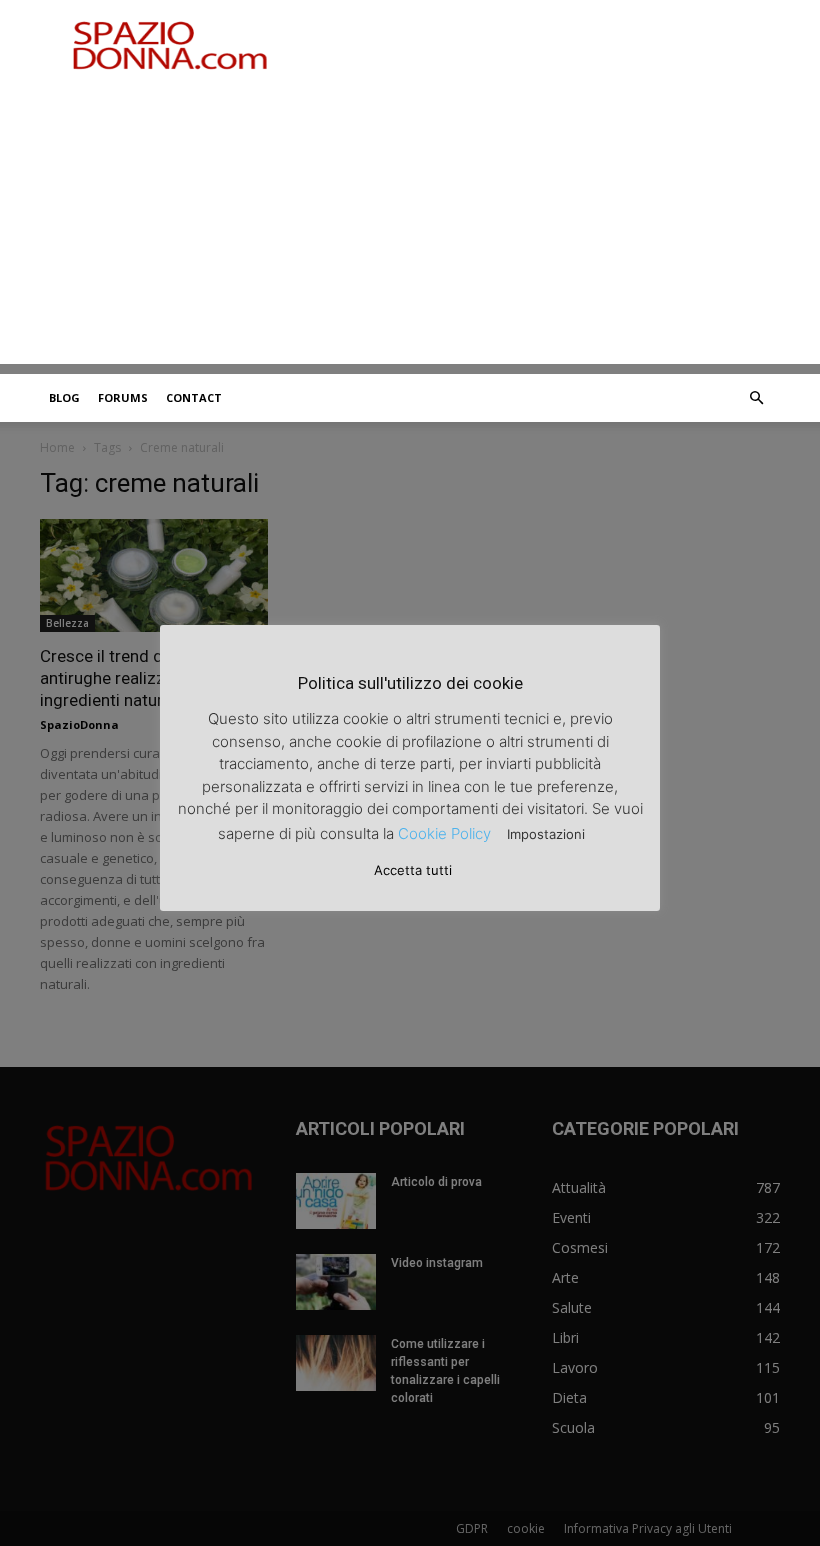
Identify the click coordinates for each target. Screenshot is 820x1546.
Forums (123, 397)
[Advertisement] (410, 224)
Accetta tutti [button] (413, 870)
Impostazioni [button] (546, 834)
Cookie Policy (444, 833)
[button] (756, 398)
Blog (64, 397)
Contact (194, 397)
